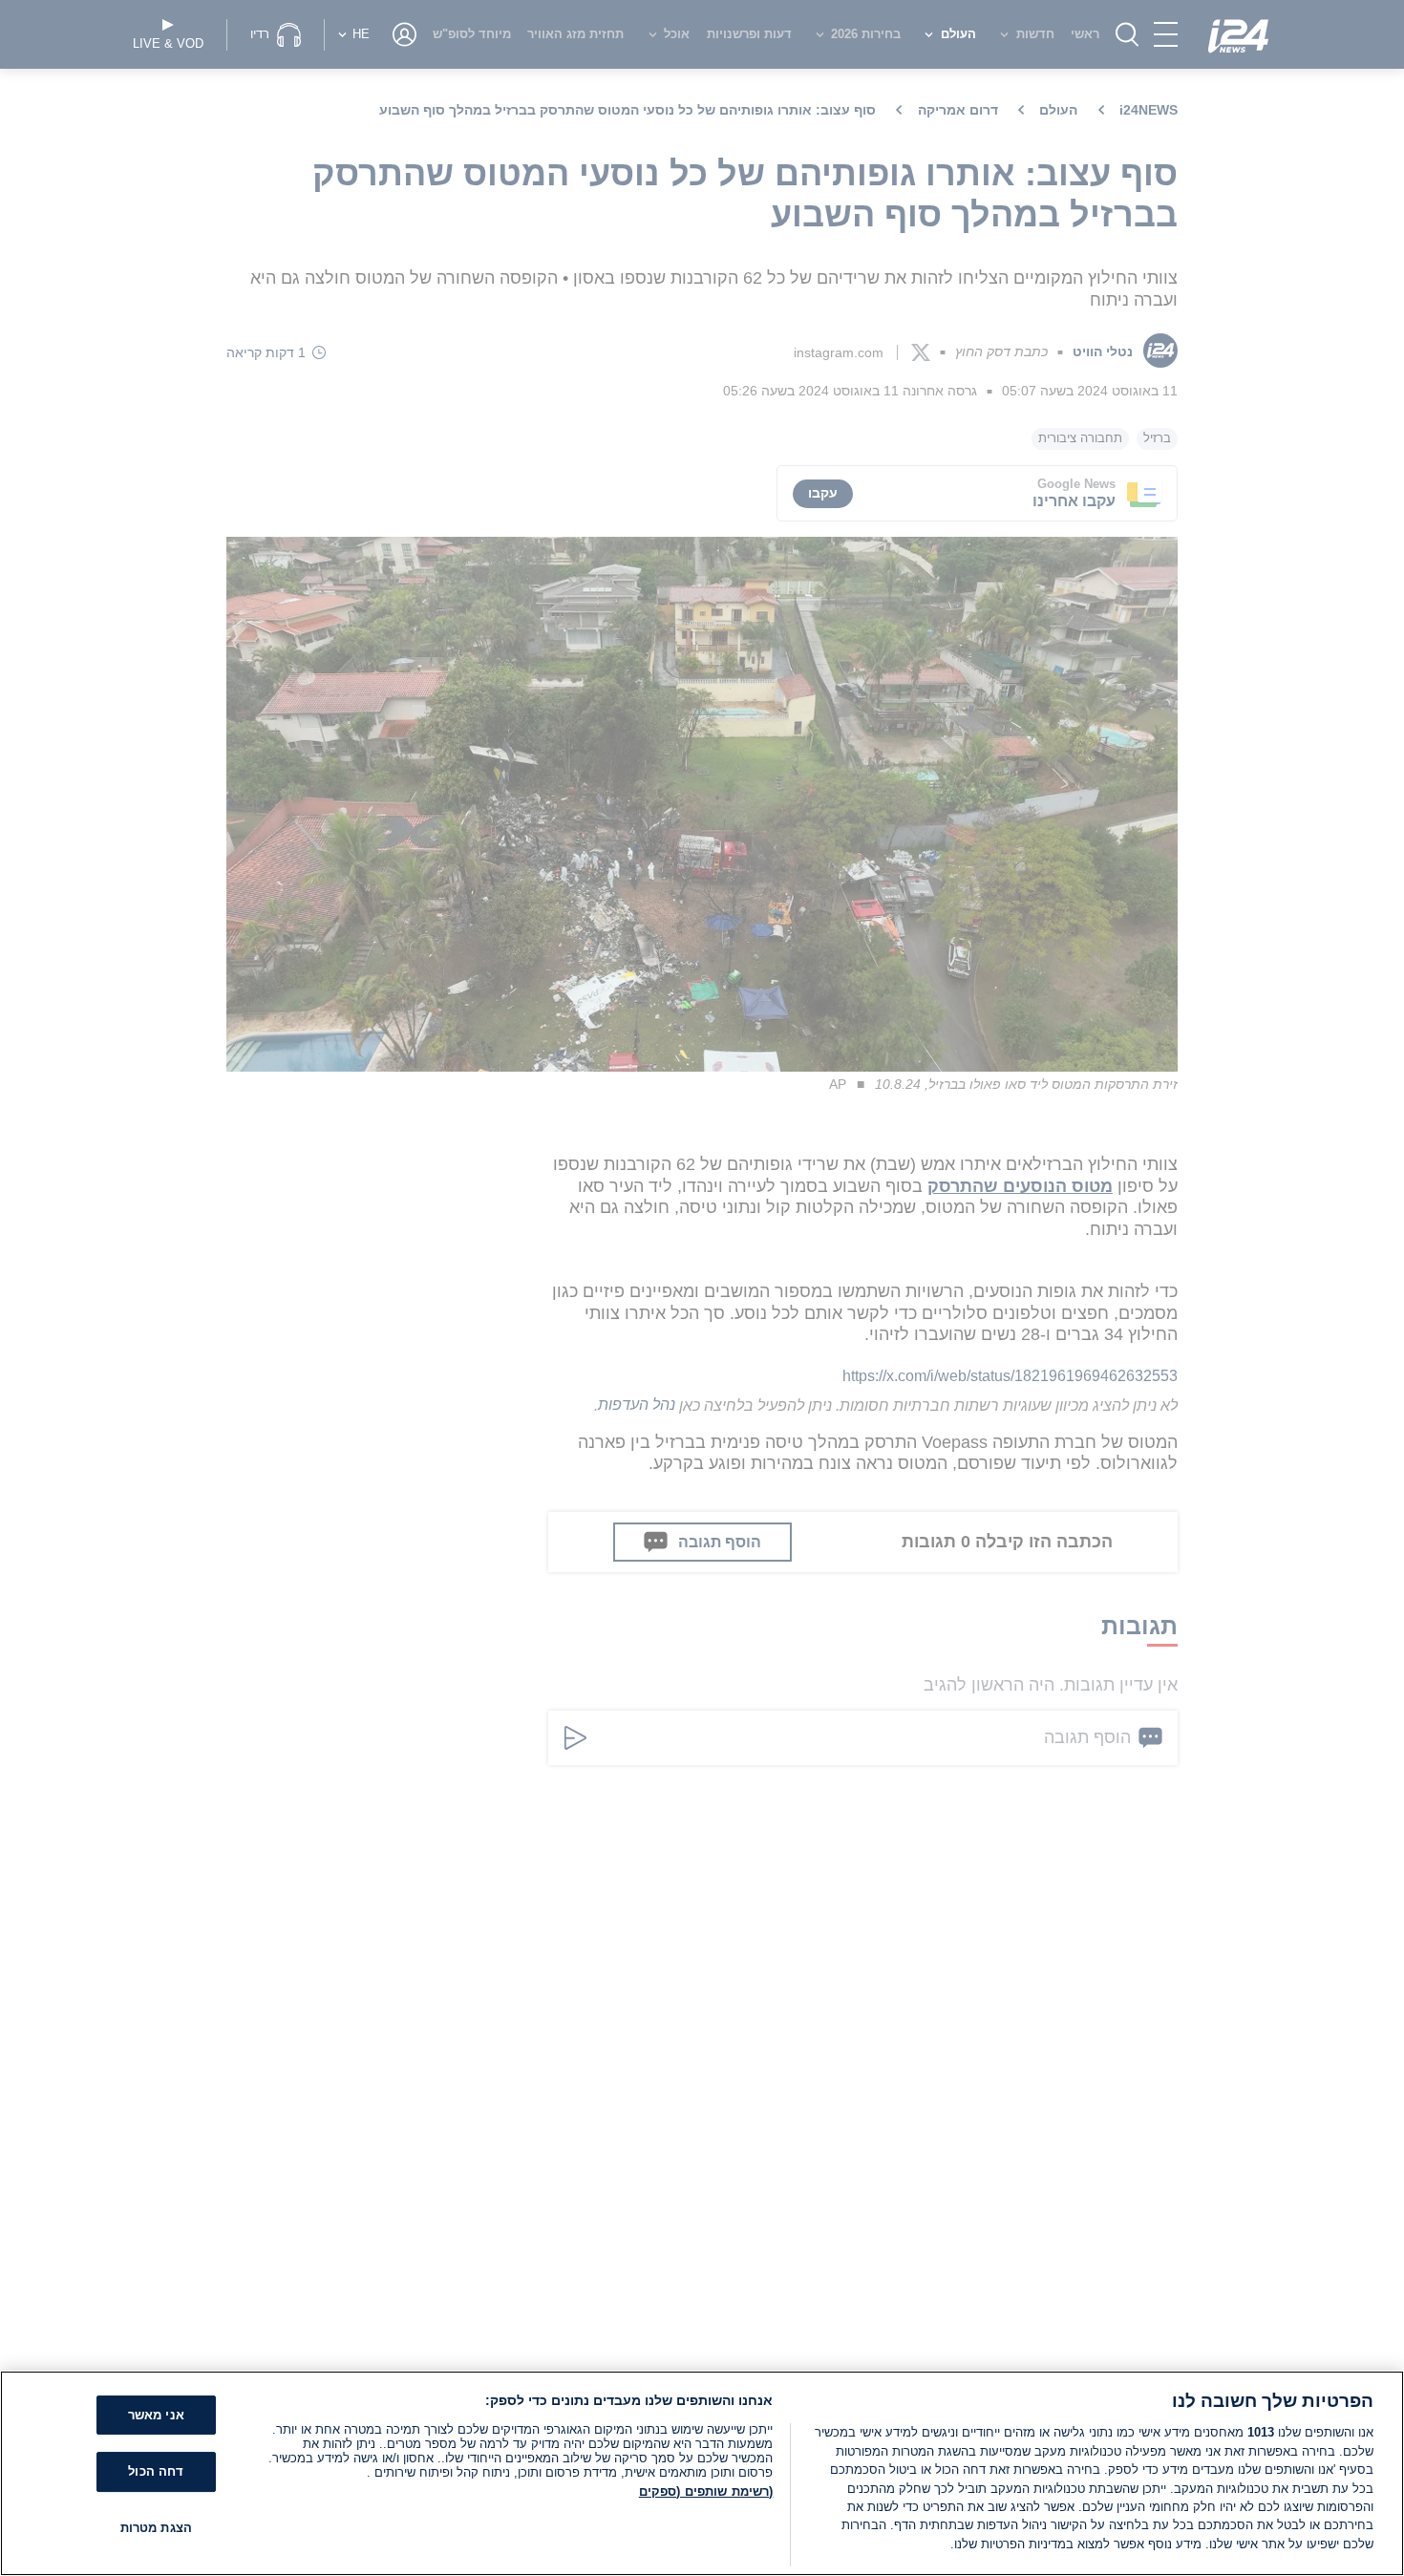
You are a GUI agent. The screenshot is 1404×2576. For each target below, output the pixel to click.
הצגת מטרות (156, 2528)
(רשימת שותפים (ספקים (706, 2491)
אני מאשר (156, 2415)
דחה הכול (156, 2471)
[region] (702, 2473)
